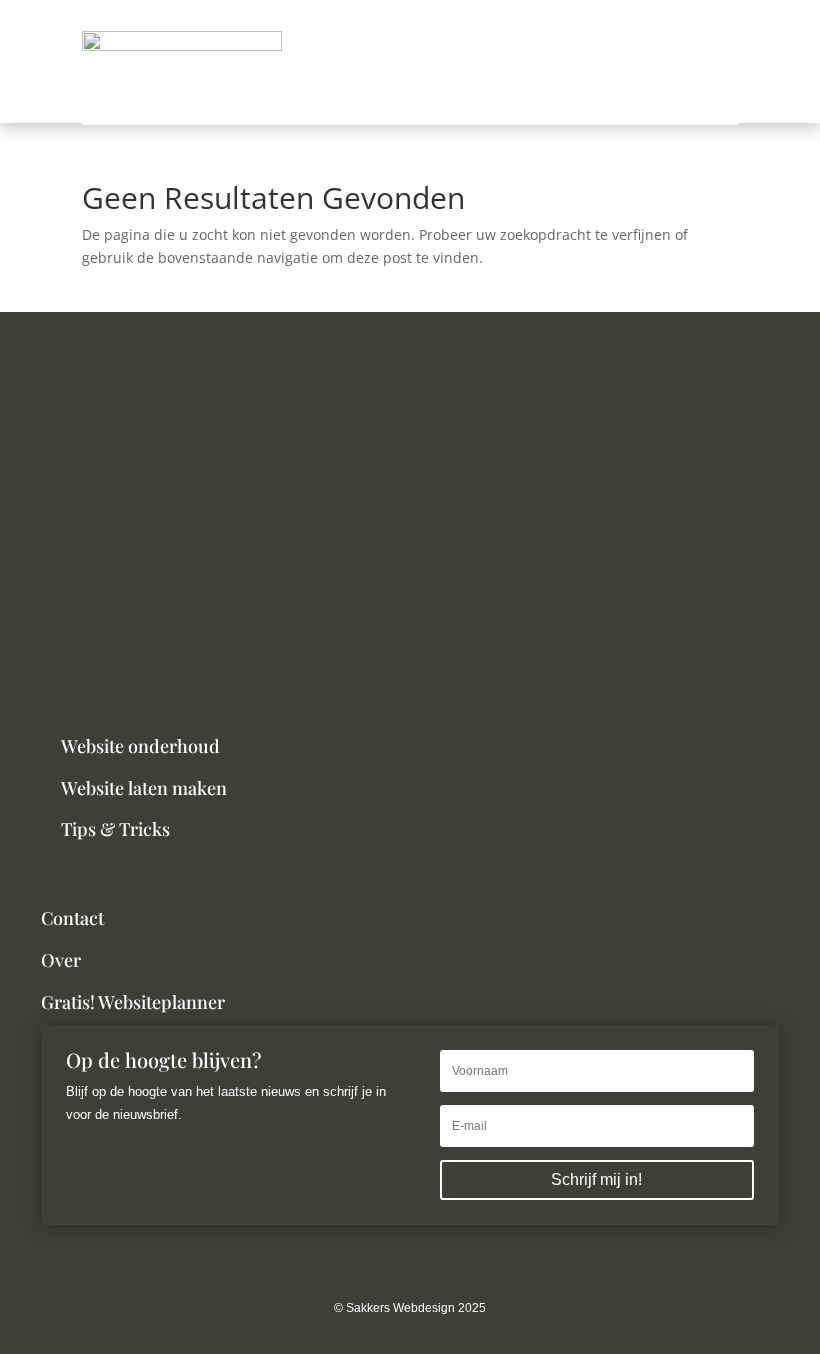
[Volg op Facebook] (410, 1284)
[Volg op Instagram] (380, 1284)
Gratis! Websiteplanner (133, 1002)
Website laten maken (144, 788)
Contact (72, 918)
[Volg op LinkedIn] (440, 1284)
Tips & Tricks (115, 829)
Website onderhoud (140, 746)
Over (61, 960)
